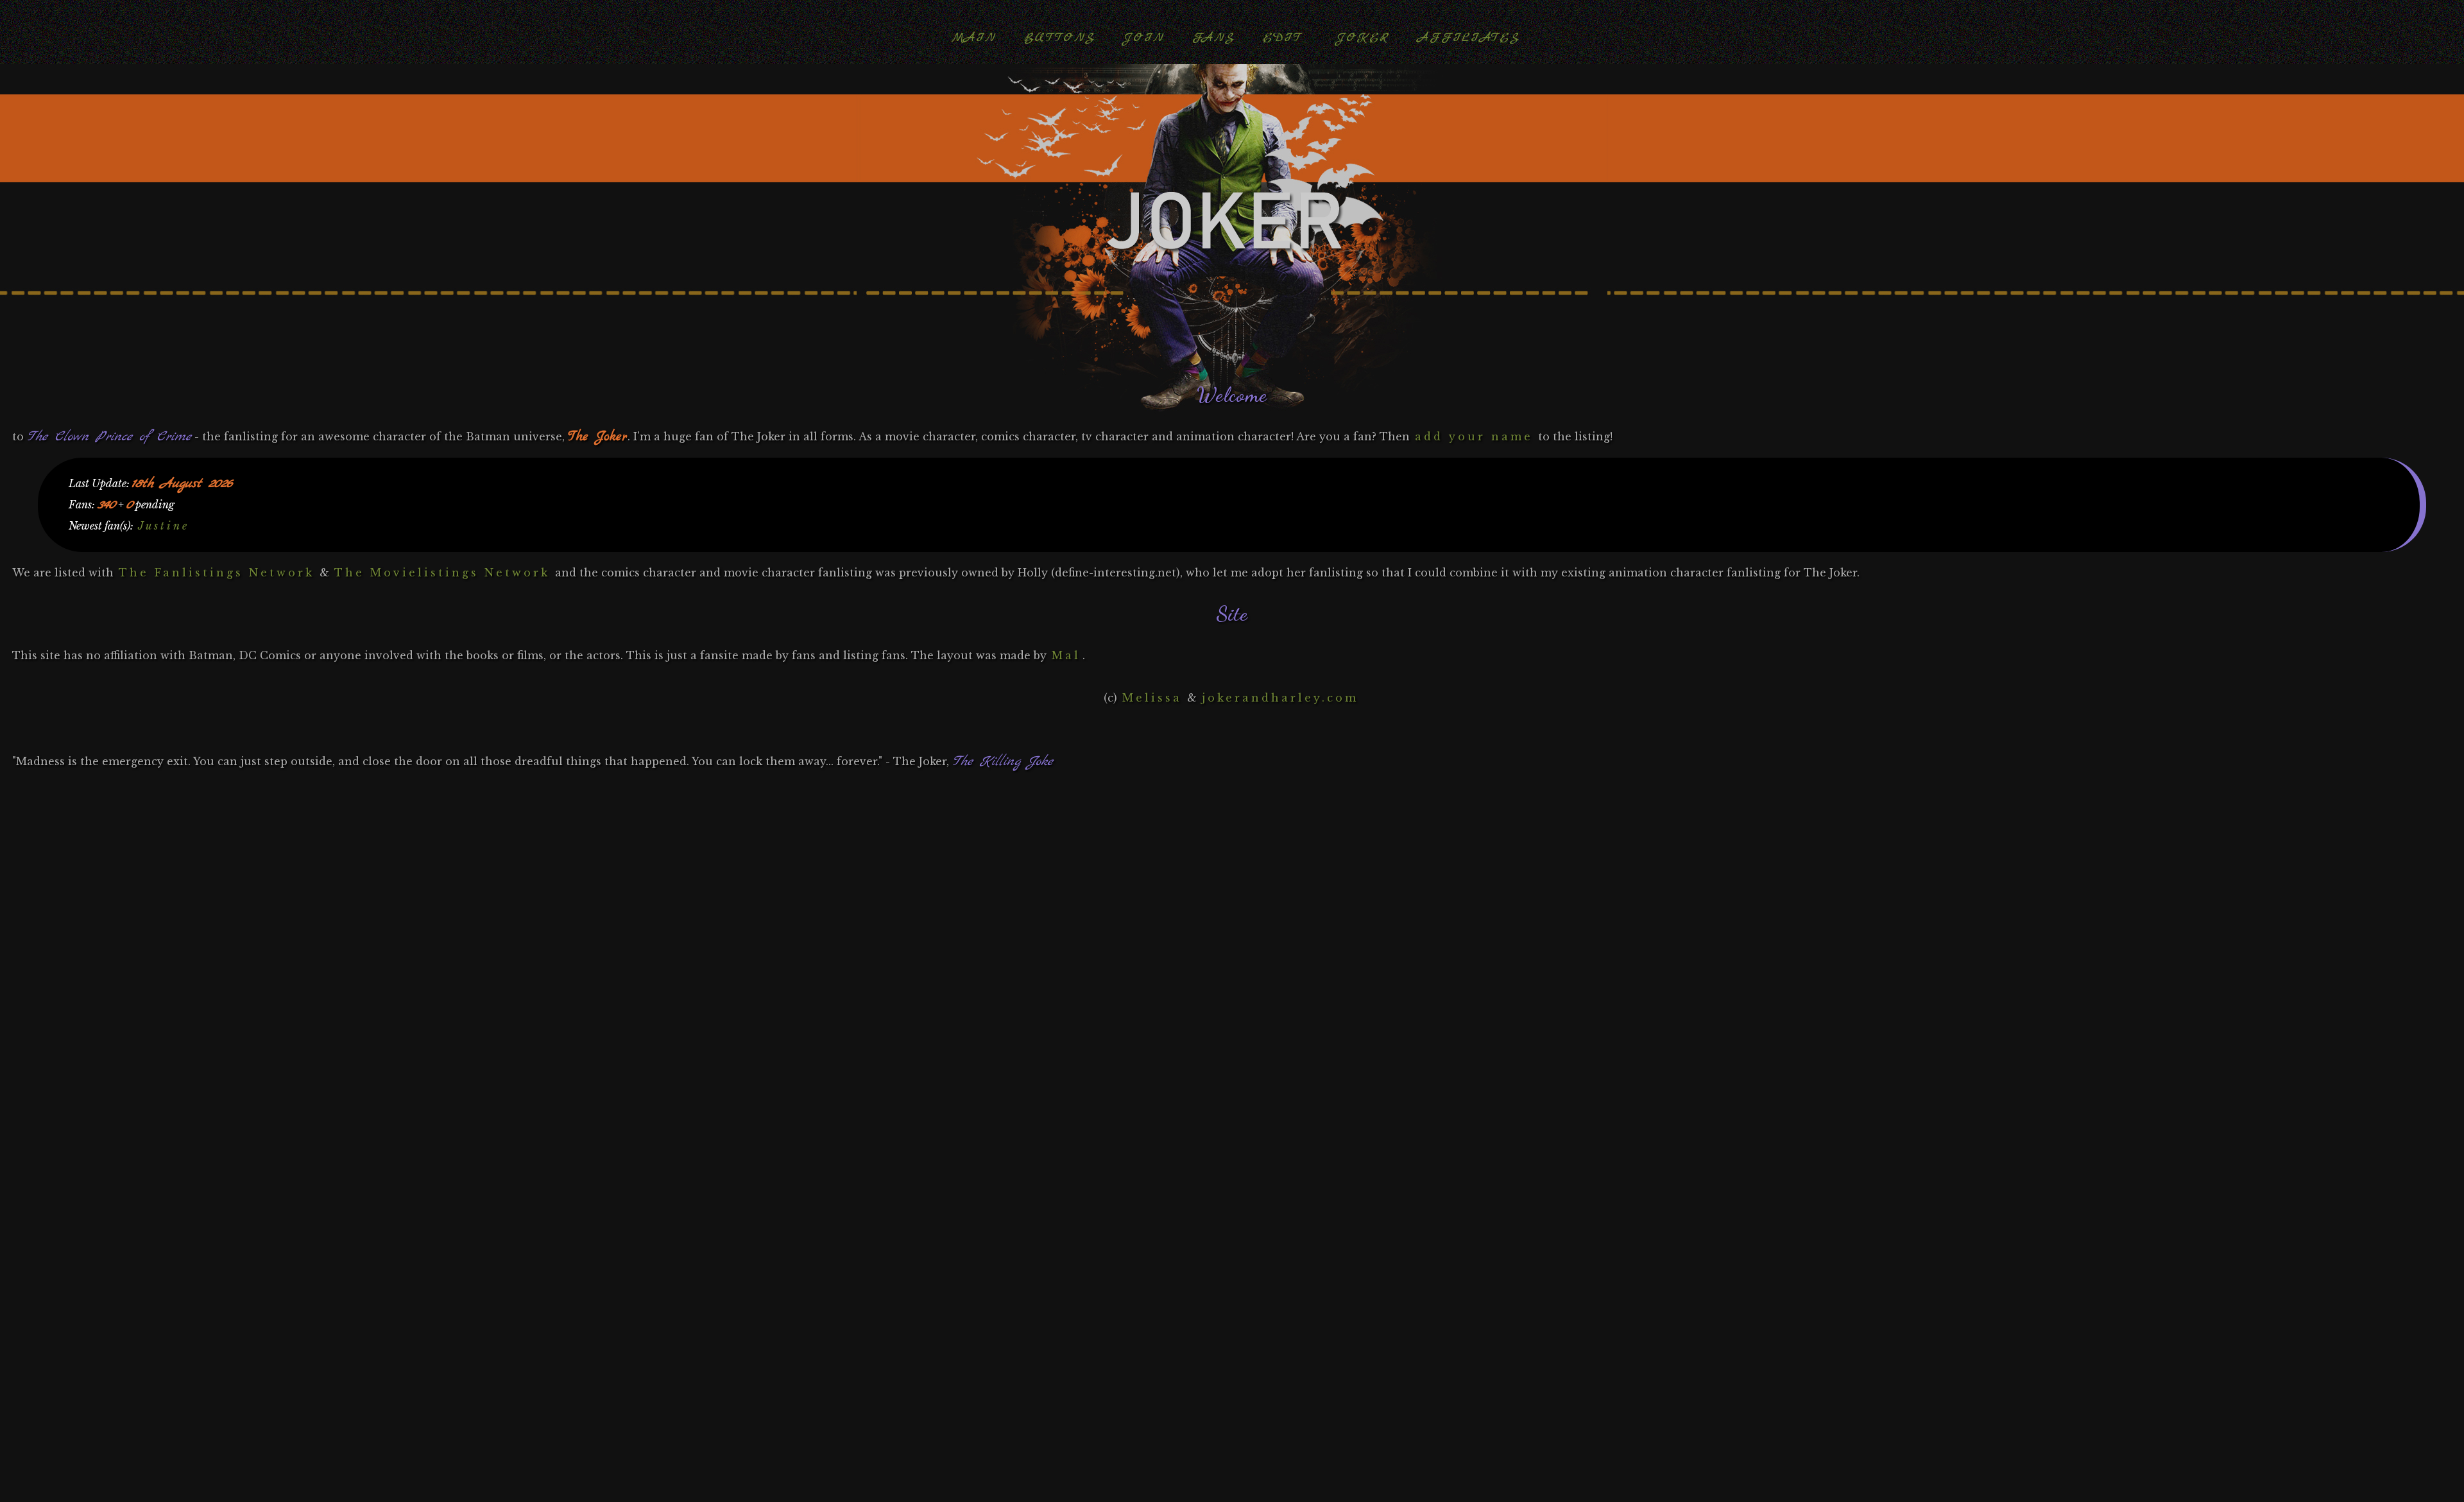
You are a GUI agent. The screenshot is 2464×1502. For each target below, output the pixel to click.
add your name (1474, 436)
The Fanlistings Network (217, 573)
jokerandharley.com (1280, 698)
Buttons (1059, 38)
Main (974, 38)
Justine (164, 526)
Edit (1282, 38)
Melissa (1152, 698)
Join (1143, 38)
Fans (1213, 38)
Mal (1066, 655)
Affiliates (1468, 38)
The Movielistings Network (442, 573)
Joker (1363, 38)
